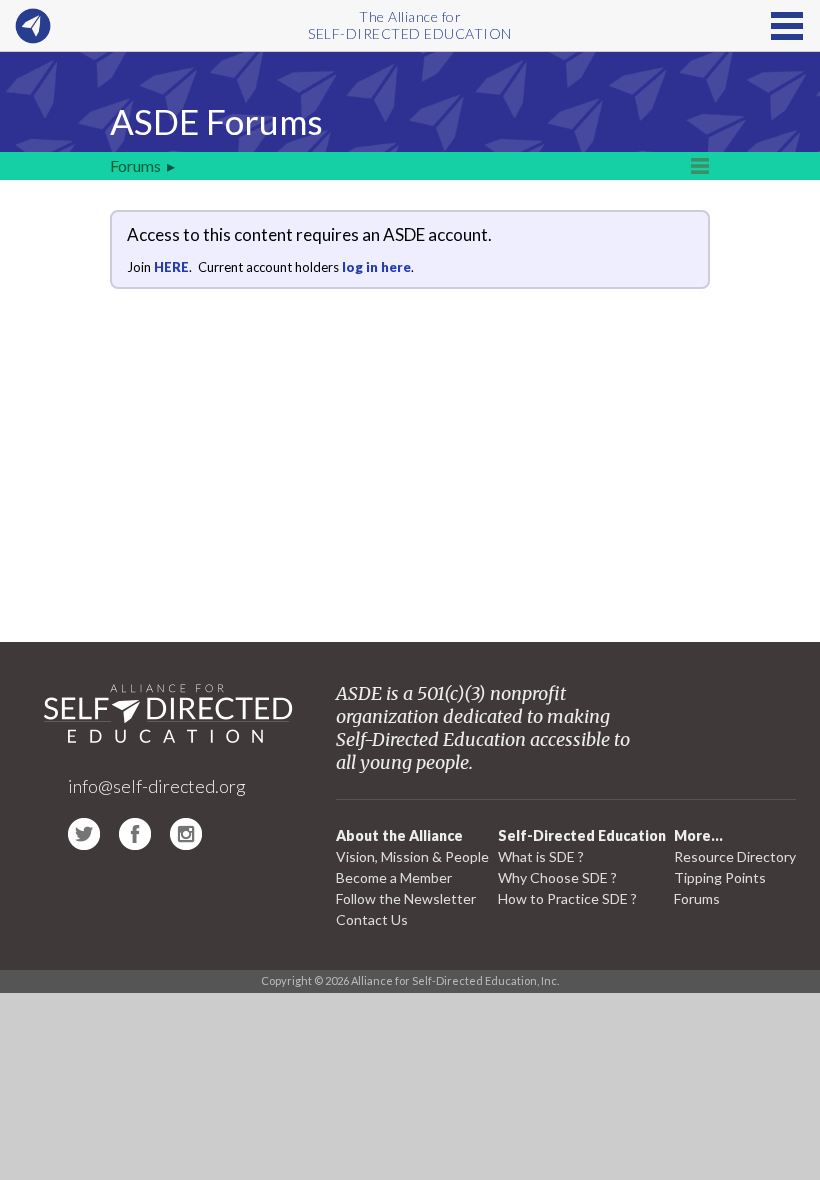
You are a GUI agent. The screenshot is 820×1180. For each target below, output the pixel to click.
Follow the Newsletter (406, 898)
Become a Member (394, 877)
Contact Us (372, 919)
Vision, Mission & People (412, 856)
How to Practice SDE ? (567, 898)
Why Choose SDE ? (557, 877)
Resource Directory (735, 856)
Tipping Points (720, 877)
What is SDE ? (541, 856)
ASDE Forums (216, 121)
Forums (135, 165)
